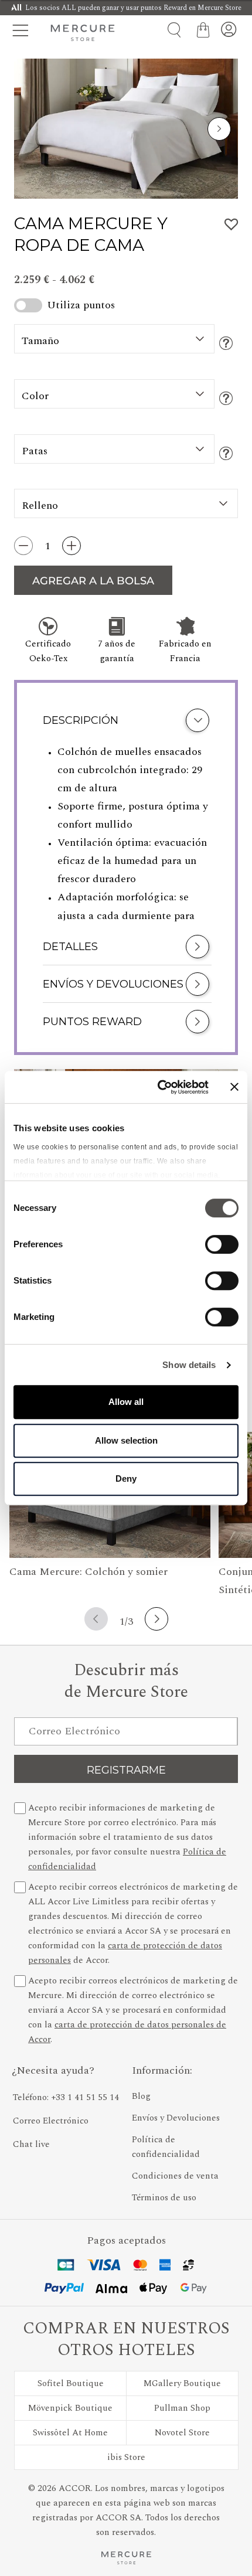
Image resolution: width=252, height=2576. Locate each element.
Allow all (126, 1402)
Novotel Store (182, 2433)
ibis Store (126, 2457)
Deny (126, 1478)
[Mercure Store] (83, 33)
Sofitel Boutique (71, 2383)
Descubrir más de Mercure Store (126, 1682)
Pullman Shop (182, 2408)
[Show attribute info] (226, 344)
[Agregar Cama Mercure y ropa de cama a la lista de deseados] (231, 224)
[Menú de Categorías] (23, 30)
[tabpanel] (126, 835)
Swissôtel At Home (70, 2433)
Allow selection (126, 1440)
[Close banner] (234, 1087)
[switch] (222, 1247)
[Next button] (156, 1619)
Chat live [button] (31, 2144)
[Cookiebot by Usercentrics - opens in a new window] (159, 1087)
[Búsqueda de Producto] (170, 30)
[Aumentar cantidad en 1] (71, 546)
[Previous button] (96, 1619)
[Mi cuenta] (229, 30)
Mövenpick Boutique (70, 2408)
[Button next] (219, 129)
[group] (126, 129)
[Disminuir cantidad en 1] (23, 546)
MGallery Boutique (182, 2383)
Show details (189, 1365)
